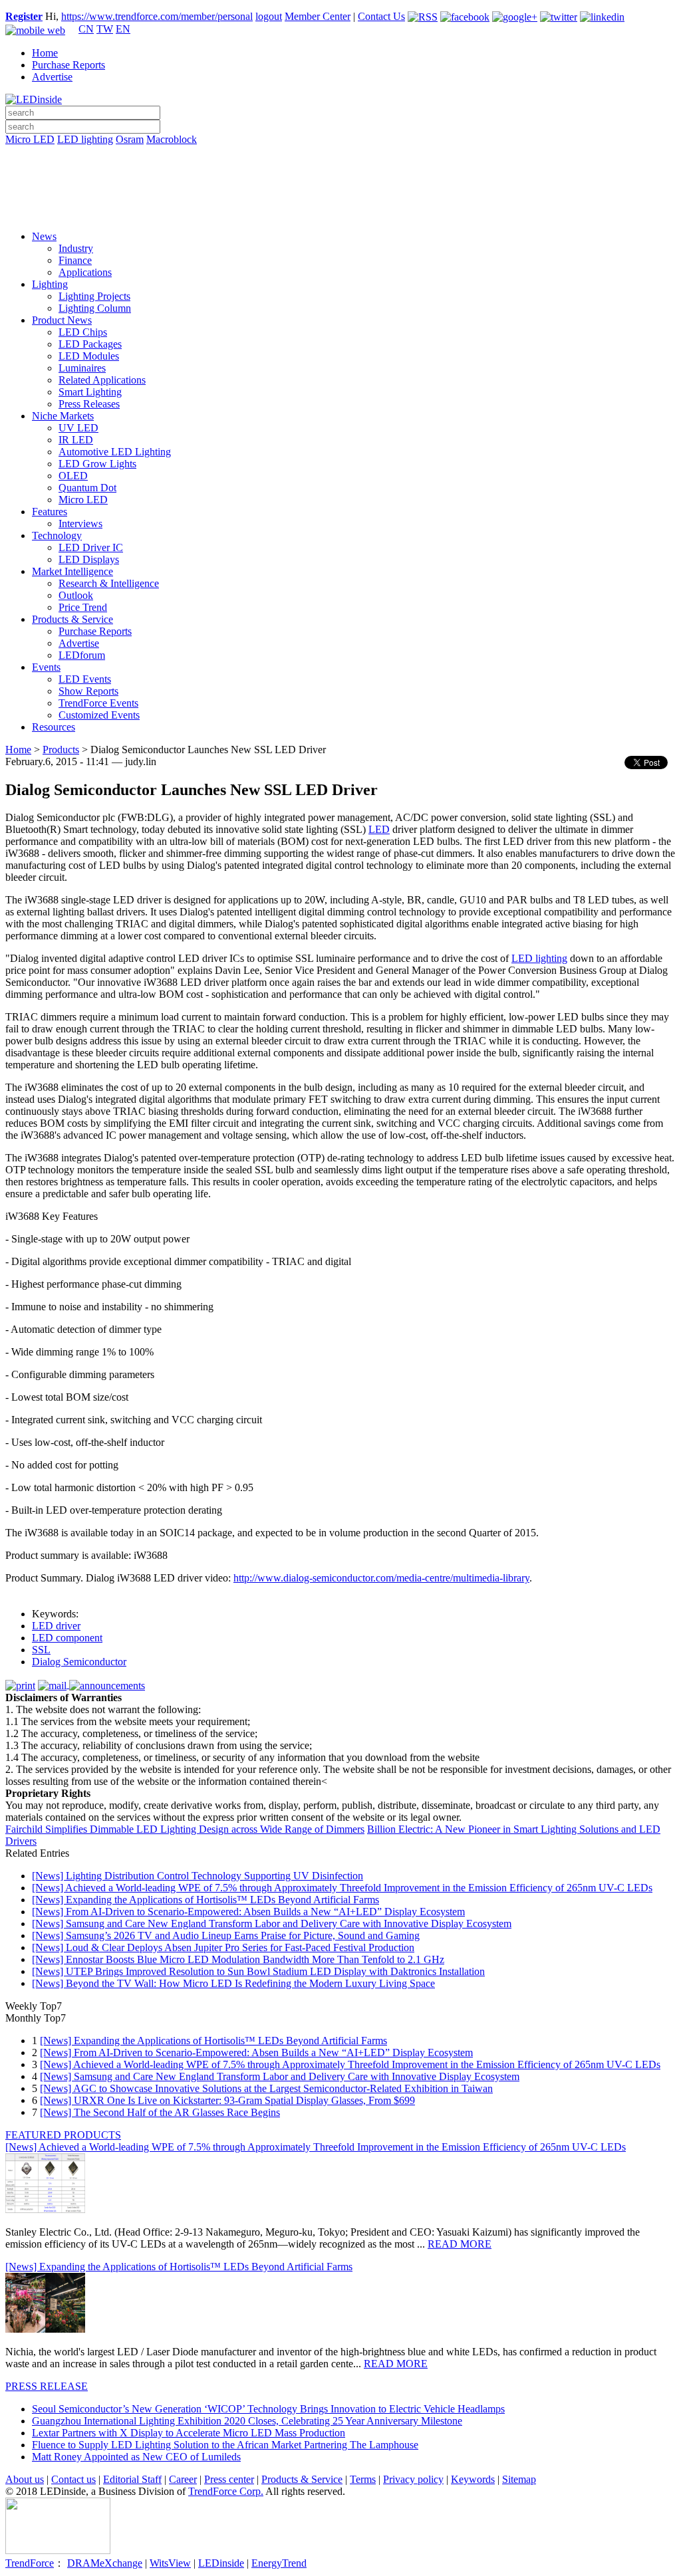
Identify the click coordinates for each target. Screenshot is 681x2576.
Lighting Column (95, 308)
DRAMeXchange (105, 2563)
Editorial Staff (132, 2479)
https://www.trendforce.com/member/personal (157, 16)
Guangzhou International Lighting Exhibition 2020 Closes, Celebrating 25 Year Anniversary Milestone (247, 2421)
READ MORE (460, 2244)
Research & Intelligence (109, 583)
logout (269, 16)
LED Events (85, 679)
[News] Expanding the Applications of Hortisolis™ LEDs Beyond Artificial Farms (205, 1900)
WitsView (170, 2563)
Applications (85, 272)
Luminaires (82, 368)
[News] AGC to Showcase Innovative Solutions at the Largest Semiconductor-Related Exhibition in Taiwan (266, 2088)
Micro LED (30, 139)
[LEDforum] (340, 211)
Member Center (318, 16)
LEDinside (221, 2563)
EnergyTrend (279, 2563)
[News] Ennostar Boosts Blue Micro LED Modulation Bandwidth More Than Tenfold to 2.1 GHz (238, 1959)
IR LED (76, 440)
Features (50, 512)
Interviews (80, 524)
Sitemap (519, 2479)
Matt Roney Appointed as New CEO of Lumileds (136, 2457)
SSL (41, 1650)
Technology (57, 535)
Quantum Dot (87, 488)
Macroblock (172, 139)
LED (379, 829)
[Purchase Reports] (340, 155)
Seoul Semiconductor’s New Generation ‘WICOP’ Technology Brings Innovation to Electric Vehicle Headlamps (268, 2409)
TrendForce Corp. (226, 2491)
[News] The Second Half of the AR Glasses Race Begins (160, 2112)
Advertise (52, 77)
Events (46, 667)
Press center (229, 2479)
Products (61, 750)
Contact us (73, 2479)
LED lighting (85, 139)
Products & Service (72, 619)
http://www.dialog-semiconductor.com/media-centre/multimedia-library (381, 1578)
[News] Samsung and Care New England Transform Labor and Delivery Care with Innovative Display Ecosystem (272, 1924)
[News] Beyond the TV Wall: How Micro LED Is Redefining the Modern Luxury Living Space (233, 1983)
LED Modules (89, 356)
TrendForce (30, 2563)
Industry (76, 248)
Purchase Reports (68, 65)
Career (183, 2479)
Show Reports (88, 691)
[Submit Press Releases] (340, 192)
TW (105, 29)
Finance (75, 260)
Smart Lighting (90, 392)
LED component (67, 1638)
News (44, 236)
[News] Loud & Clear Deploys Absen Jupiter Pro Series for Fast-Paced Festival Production (223, 1947)
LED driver (56, 1626)
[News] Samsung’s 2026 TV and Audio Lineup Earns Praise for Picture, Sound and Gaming (226, 1935)
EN (123, 29)
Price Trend (83, 607)
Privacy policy (413, 2479)
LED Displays (89, 559)
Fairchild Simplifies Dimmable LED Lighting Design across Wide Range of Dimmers (185, 1829)
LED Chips (83, 332)
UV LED (78, 428)
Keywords (473, 2479)
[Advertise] (340, 174)
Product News (62, 320)
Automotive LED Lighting (115, 452)
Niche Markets (63, 416)
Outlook (76, 595)
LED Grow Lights (97, 464)
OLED (73, 476)
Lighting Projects (94, 296)
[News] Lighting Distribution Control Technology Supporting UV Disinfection (198, 1876)
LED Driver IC (91, 547)
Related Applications (102, 380)
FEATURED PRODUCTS (63, 2135)
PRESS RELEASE (47, 2386)
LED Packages (90, 344)
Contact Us (381, 16)
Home (45, 53)
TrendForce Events (98, 703)
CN (86, 29)
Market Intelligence (72, 571)
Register (24, 16)
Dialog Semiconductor (79, 1662)
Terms (363, 2479)
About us (25, 2479)
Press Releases (89, 404)
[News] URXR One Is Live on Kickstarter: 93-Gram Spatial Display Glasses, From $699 (227, 2100)
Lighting (50, 284)
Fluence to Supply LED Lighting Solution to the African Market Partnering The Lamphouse (225, 2445)
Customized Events (99, 715)
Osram (130, 139)
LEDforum (82, 655)
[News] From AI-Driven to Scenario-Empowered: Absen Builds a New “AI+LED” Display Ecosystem (248, 1912)
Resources (54, 727)
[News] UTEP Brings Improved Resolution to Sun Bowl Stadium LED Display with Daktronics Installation (258, 1971)
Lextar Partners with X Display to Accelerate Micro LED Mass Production (189, 2433)
